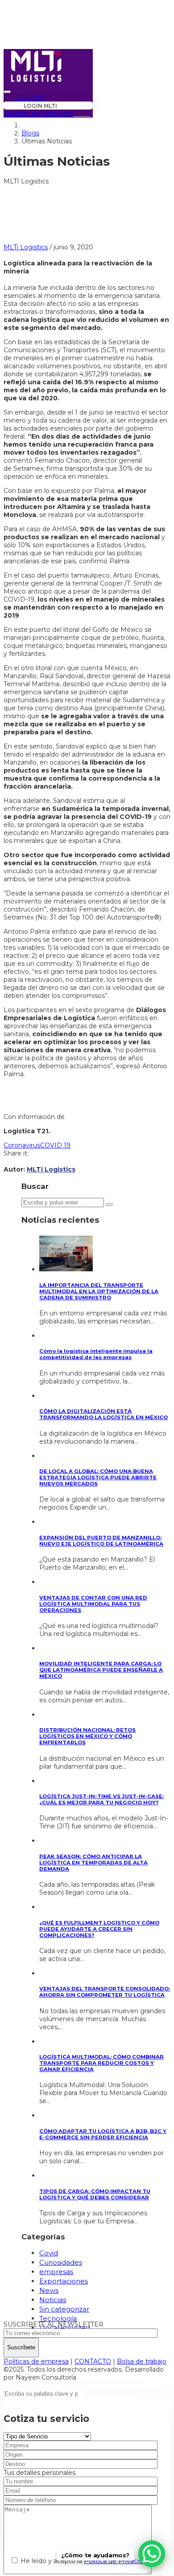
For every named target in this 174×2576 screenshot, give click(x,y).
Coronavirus (22, 1145)
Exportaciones (64, 2281)
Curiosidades (61, 2262)
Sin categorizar (64, 2309)
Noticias (53, 2300)
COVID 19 (55, 1145)
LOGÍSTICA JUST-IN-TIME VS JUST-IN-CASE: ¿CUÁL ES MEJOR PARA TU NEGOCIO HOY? (101, 1799)
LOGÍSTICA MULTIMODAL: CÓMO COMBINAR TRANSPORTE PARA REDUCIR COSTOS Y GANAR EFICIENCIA (101, 2063)
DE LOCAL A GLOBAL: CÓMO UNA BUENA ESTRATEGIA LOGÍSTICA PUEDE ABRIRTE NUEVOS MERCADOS (98, 1477)
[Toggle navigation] (7, 92)
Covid (49, 2253)
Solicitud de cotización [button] (38, 114)
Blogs (30, 133)
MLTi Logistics (26, 247)
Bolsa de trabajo (142, 2361)
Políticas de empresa (36, 2361)
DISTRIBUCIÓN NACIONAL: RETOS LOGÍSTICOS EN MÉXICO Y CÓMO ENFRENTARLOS (87, 1736)
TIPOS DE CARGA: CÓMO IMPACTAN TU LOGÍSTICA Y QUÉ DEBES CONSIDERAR (95, 2194)
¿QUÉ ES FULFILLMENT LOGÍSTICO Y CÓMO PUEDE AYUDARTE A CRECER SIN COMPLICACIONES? (99, 1929)
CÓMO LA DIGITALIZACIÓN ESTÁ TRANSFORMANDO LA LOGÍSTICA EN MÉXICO (104, 1414)
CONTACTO (93, 2361)
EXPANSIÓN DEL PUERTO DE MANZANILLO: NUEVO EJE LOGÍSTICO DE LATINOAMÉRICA (101, 1541)
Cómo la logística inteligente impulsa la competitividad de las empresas (96, 1354)
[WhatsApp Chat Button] (152, 2554)
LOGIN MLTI (40, 106)
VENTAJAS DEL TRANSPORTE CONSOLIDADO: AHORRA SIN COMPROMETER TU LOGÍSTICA (105, 1992)
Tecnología (58, 2318)
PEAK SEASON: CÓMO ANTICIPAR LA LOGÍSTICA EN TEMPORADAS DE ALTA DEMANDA (93, 1863)
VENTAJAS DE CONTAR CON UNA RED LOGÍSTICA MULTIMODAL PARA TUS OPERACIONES (93, 1604)
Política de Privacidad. (118, 2561)
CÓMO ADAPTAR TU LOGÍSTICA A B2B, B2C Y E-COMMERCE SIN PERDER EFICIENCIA (103, 2134)
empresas (56, 2272)
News (49, 2290)
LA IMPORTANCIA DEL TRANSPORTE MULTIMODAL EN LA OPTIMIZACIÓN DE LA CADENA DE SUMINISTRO (99, 1291)
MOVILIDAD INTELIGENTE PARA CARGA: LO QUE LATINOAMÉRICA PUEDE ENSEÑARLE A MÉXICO (101, 1670)
